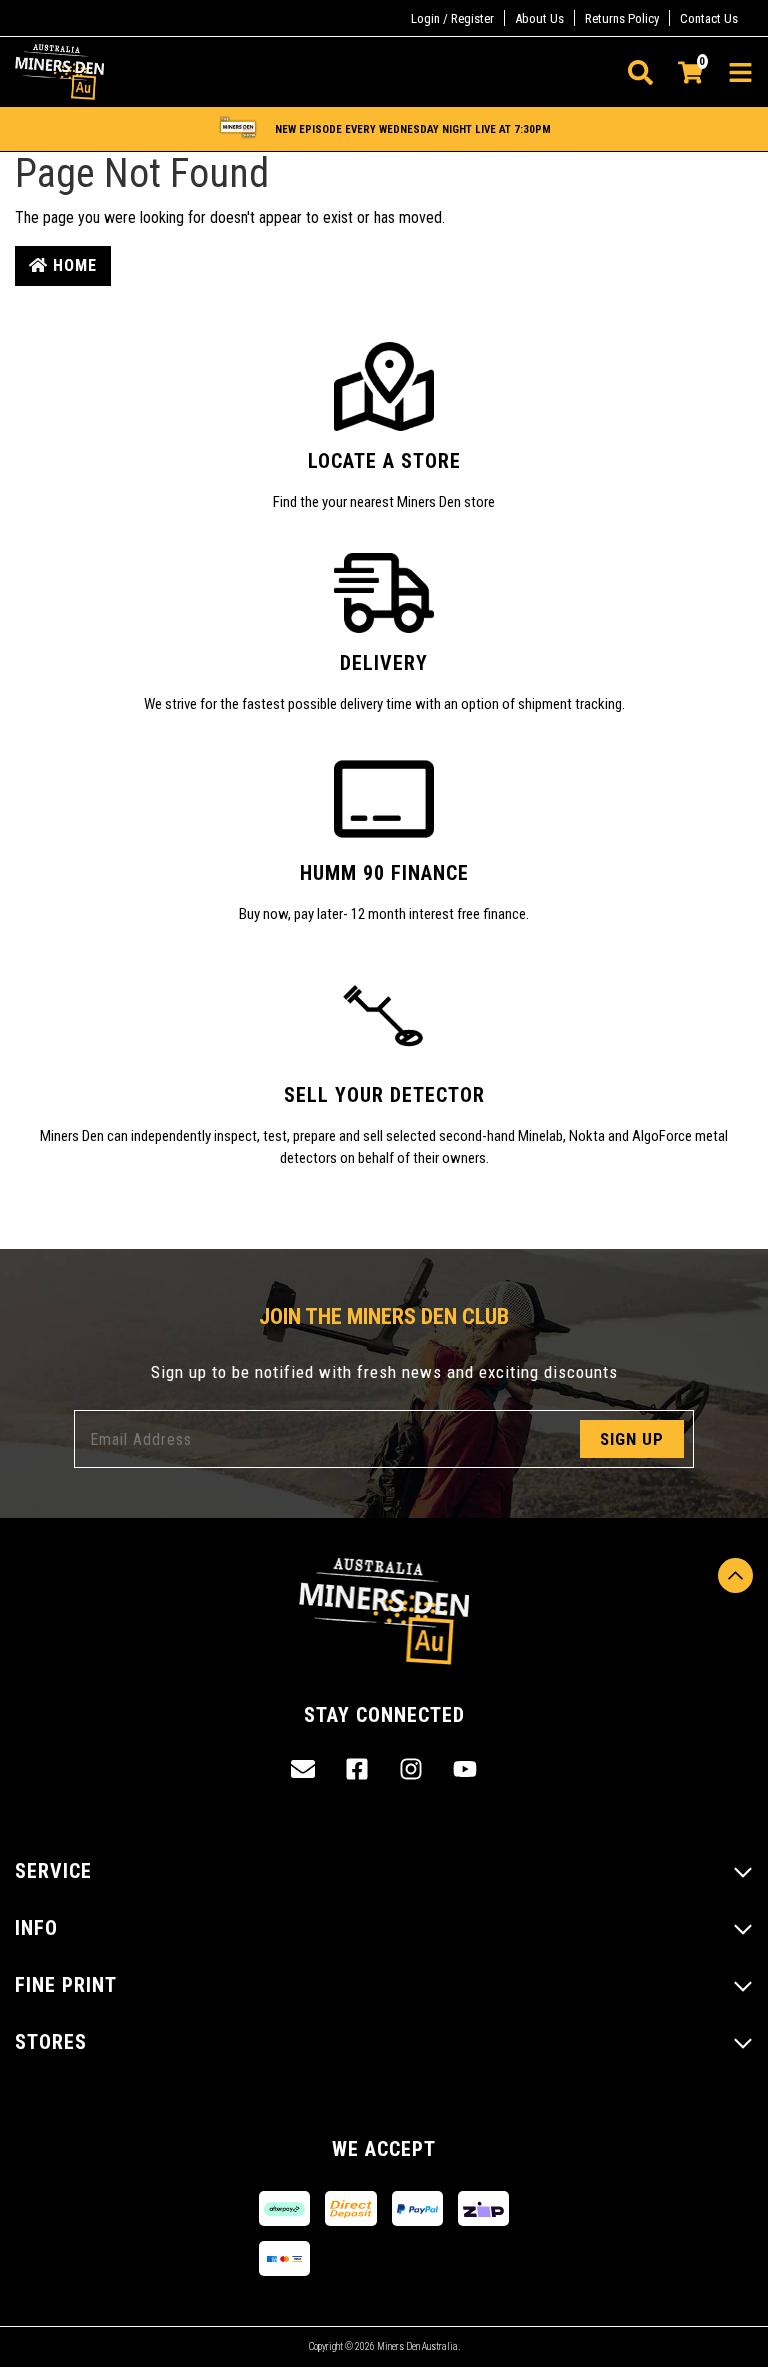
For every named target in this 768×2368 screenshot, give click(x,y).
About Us (539, 18)
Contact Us (709, 18)
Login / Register (452, 18)
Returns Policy (622, 18)
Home (72, 265)
